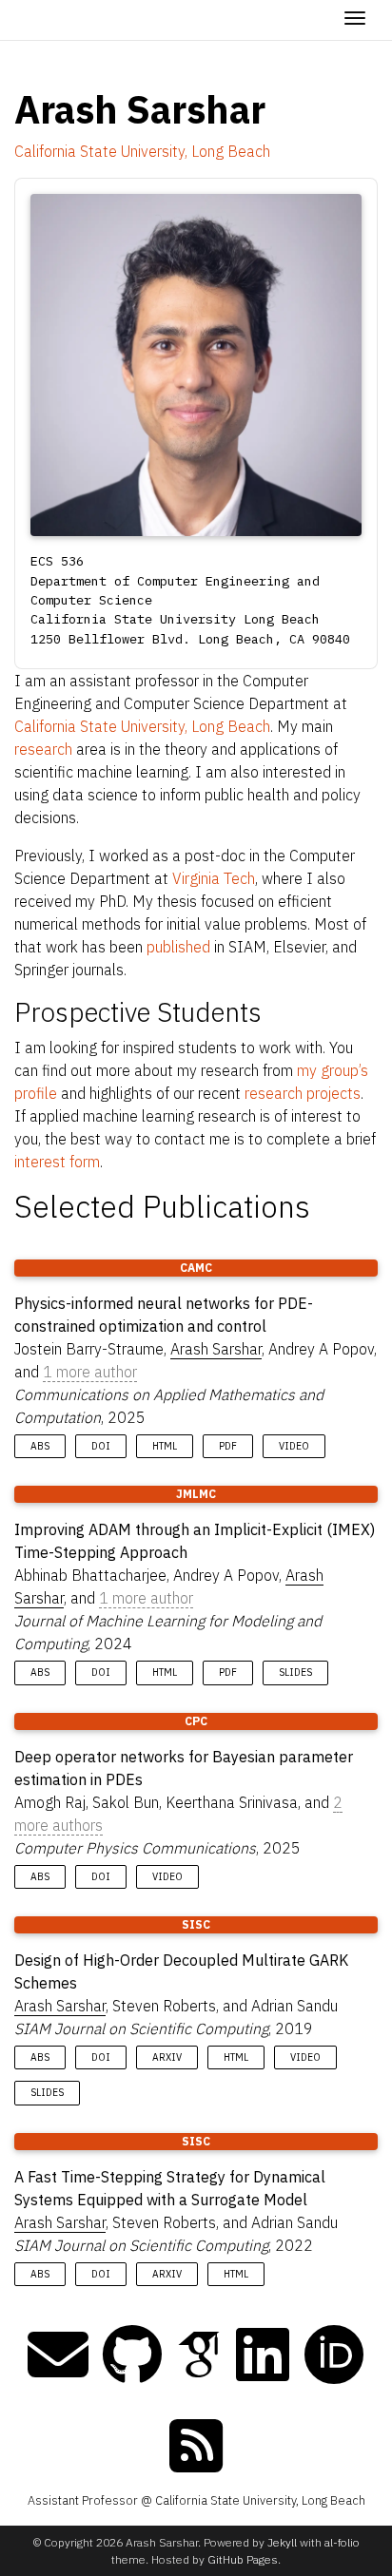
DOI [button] (101, 1446)
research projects (303, 1093)
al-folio (342, 2542)
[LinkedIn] (263, 2355)
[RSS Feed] (196, 2446)
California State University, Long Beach (142, 151)
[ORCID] (334, 2355)
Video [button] (294, 1446)
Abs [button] (40, 1446)
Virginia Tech (214, 878)
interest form (57, 1162)
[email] (58, 2355)
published (178, 947)
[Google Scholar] (199, 2355)
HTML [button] (165, 1446)
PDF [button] (228, 1446)
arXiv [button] (167, 2057)
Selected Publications (162, 1206)
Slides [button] (295, 1672)
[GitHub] (132, 2355)
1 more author (90, 1372)
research (43, 749)
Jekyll (282, 2542)
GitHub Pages (243, 2559)
